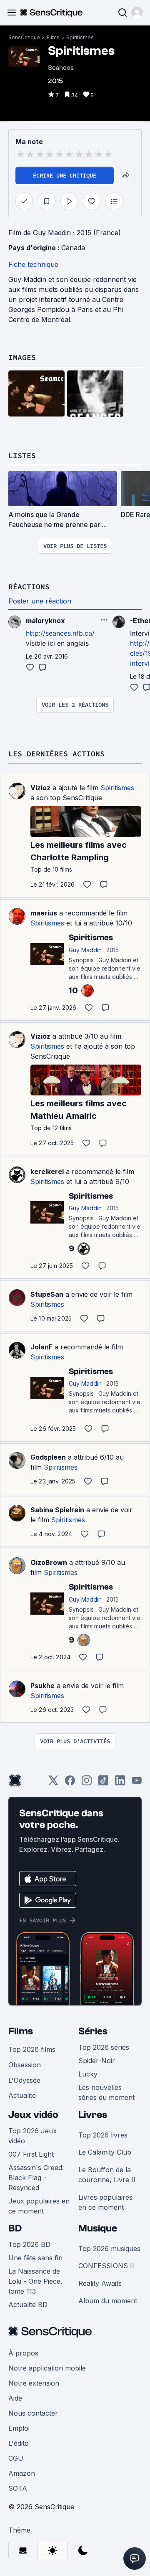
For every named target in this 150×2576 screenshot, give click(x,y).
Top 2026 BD (29, 2244)
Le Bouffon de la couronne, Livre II (107, 2175)
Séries (93, 2031)
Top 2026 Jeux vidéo (32, 2136)
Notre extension (34, 2383)
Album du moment (108, 2301)
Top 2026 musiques (109, 2249)
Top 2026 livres (103, 2135)
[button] (137, 13)
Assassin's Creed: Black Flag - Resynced (36, 2178)
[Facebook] (70, 1783)
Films (53, 37)
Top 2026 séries (104, 2047)
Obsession (25, 2065)
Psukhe (42, 1686)
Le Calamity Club (105, 2152)
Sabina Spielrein (57, 1510)
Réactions (29, 587)
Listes (22, 455)
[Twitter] (53, 1783)
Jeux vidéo (33, 2115)
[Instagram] (87, 1783)
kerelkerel (47, 1171)
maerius (44, 913)
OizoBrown (49, 1562)
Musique (98, 2228)
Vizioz (40, 788)
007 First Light (31, 2154)
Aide (15, 2398)
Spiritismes (80, 37)
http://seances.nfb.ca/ (60, 633)
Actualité (22, 2095)
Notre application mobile (47, 2368)
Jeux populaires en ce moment (39, 2206)
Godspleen (48, 1457)
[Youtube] (137, 1783)
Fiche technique (33, 264)
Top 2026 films (32, 2049)
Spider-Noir (97, 2061)
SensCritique (24, 37)
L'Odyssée (24, 2080)
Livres (93, 2115)
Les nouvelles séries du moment (106, 2092)
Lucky (88, 2074)
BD (15, 2228)
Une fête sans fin (35, 2258)
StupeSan (47, 1294)
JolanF (41, 1347)
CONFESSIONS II (106, 2266)
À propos (23, 2353)
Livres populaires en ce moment (105, 2202)
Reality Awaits (100, 2283)
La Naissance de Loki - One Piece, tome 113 (35, 2281)
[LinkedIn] (120, 1783)
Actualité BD (28, 2305)
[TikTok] (103, 1783)
